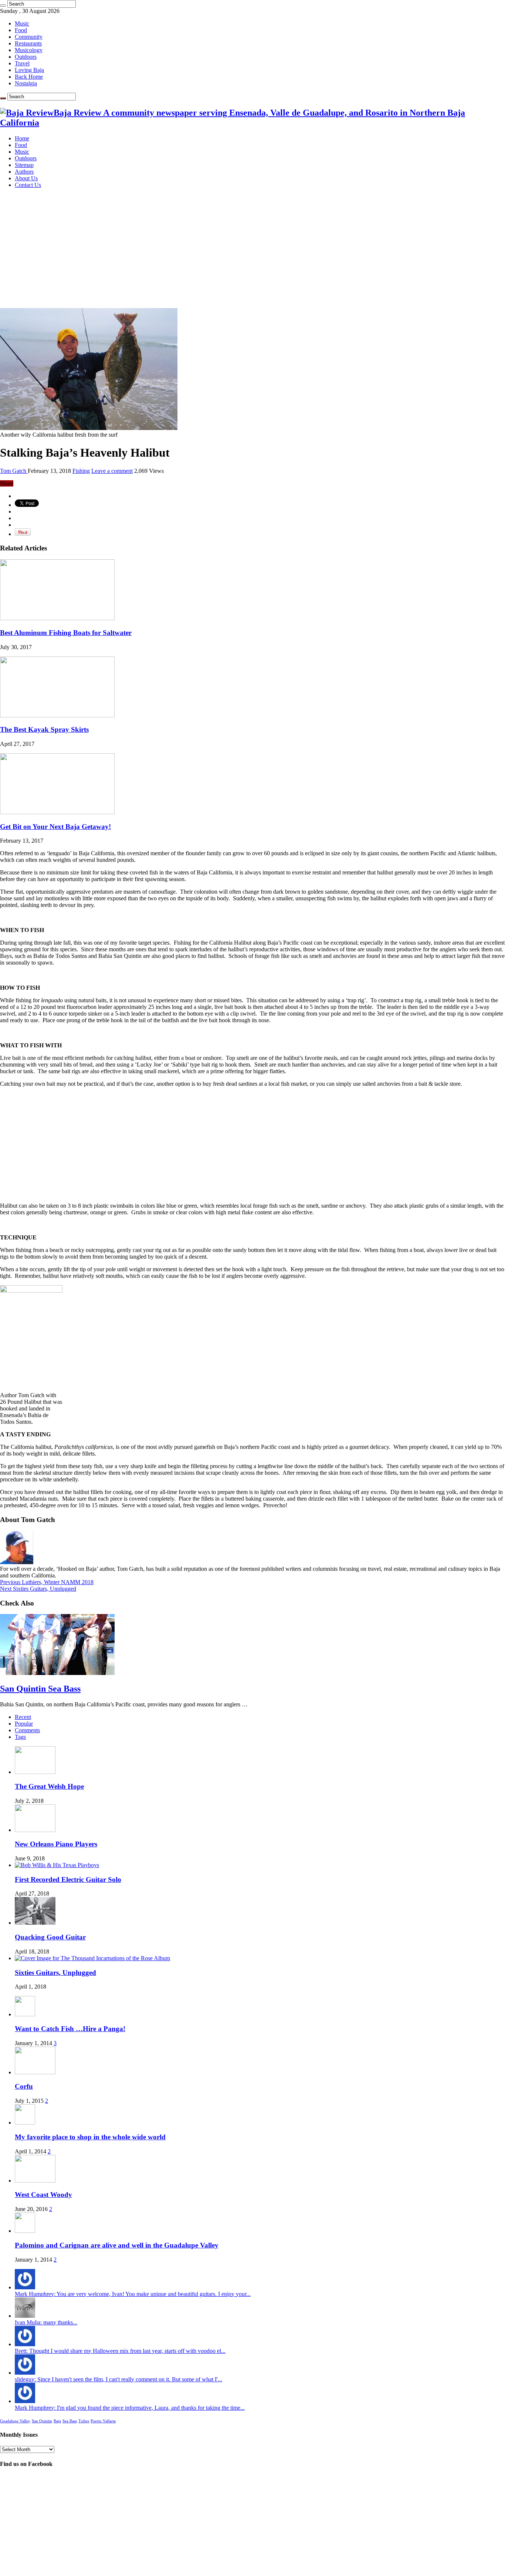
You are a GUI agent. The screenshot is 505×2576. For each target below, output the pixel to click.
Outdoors (26, 57)
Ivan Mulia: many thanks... (46, 2322)
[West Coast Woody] (35, 2181)
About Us (26, 178)
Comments (27, 1730)
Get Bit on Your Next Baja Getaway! (55, 827)
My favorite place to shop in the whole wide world (90, 2137)
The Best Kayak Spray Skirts (44, 729)
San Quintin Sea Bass (40, 1689)
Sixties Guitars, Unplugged (38, 1589)
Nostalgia (26, 83)
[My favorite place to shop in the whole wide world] (25, 2123)
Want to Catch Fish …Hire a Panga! (70, 2029)
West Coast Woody (43, 2195)
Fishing (81, 471)
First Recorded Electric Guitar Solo (68, 1879)
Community (29, 37)
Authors (24, 172)
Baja (57, 2421)
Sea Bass (70, 2421)
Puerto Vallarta (103, 2421)
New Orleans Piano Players (56, 1844)
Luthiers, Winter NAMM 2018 (47, 1582)
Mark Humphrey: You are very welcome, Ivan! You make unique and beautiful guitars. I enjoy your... (133, 2294)
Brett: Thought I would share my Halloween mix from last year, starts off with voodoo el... (120, 2351)
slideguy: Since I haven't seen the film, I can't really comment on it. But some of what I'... (118, 2379)
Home (22, 138)
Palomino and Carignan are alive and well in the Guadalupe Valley (117, 2245)
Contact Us (28, 185)
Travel (22, 63)
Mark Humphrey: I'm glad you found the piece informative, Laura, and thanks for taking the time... (130, 2408)
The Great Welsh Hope (49, 1786)
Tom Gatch (14, 471)
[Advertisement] (253, 246)
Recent (23, 1717)
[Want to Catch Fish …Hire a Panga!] (25, 2014)
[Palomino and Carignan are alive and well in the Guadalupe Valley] (25, 2231)
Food (21, 30)
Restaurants (28, 43)
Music (22, 23)
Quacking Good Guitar (50, 1937)
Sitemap (24, 165)
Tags (20, 1737)
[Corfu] (35, 2072)
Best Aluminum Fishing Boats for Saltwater (66, 633)
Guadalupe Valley (15, 2421)
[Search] (3, 6)
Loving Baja (29, 70)
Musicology (29, 50)
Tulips (84, 2421)
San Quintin (42, 2421)
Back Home (29, 77)
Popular (24, 1724)
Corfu (24, 2086)
